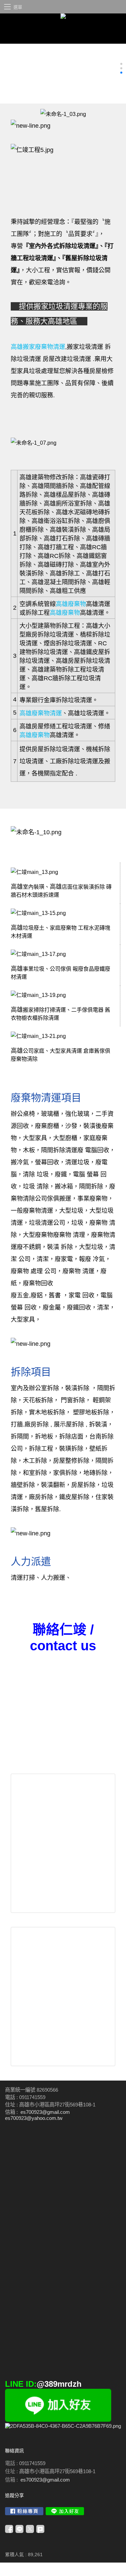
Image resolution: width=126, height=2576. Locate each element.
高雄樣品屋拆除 (65, 495)
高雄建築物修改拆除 (47, 477)
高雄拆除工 (65, 573)
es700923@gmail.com (45, 2480)
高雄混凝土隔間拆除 (59, 582)
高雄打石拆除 (62, 538)
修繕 (104, 726)
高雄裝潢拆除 (68, 530)
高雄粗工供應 (68, 591)
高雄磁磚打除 (56, 565)
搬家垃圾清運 (56, 306)
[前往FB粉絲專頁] (24, 2511)
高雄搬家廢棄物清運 (38, 347)
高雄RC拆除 (54, 556)
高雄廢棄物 (71, 604)
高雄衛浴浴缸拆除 (56, 521)
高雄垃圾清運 (86, 713)
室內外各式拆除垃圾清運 (62, 246)
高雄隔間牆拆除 (53, 486)
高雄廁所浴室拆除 (68, 504)
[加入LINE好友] (65, 2511)
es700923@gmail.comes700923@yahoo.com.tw (37, 2115)
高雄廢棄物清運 (41, 713)
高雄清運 (98, 604)
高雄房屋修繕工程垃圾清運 (56, 726)
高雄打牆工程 (56, 547)
